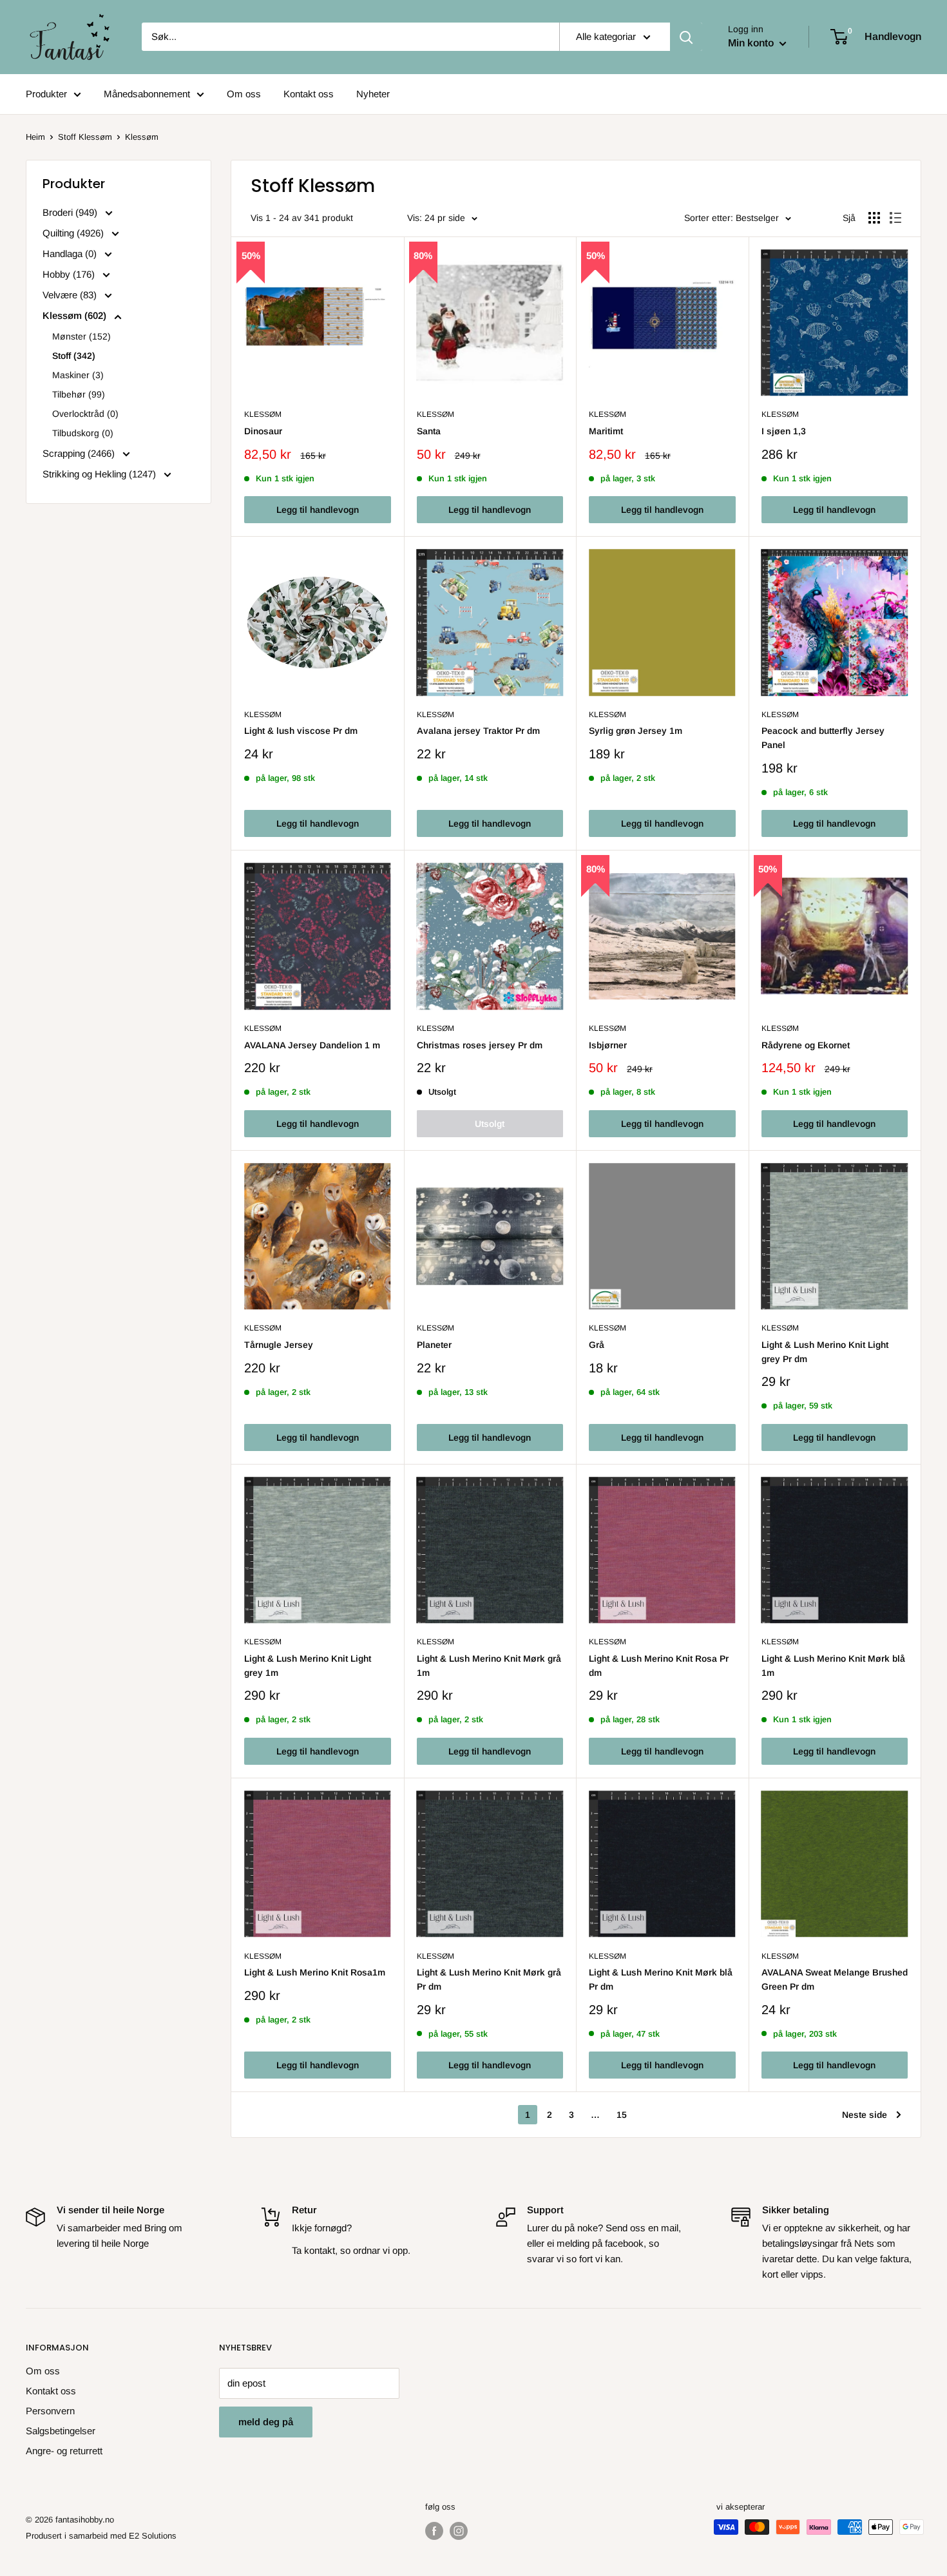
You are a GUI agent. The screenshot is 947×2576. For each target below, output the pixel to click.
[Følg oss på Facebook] (434, 2531)
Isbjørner (608, 1045)
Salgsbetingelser (61, 2431)
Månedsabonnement (147, 94)
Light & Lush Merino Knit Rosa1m (315, 1972)
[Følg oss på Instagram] (459, 2531)
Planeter (434, 1345)
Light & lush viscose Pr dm (301, 731)
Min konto (752, 43)
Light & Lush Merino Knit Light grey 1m (308, 1666)
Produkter (46, 94)
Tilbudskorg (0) (83, 433)
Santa (429, 431)
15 (622, 2115)
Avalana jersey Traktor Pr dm (478, 731)
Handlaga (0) (71, 254)
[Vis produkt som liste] (895, 218)
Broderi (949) (71, 212)
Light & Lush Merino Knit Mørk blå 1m (833, 1666)
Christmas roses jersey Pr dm (480, 1045)
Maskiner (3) (78, 375)
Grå (597, 1345)
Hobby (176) (70, 274)
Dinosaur (263, 431)
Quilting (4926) (74, 233)
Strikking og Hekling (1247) (100, 474)
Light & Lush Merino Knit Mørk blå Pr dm (661, 1979)
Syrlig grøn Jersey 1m (636, 731)
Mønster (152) (81, 336)
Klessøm (263, 414)
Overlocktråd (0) (85, 414)
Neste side (865, 2115)
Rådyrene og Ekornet (806, 1045)
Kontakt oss (309, 94)
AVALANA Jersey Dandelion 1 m (312, 1045)
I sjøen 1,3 (784, 431)
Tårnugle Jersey (279, 1345)
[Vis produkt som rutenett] (874, 218)
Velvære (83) (71, 295)
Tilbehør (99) (79, 394)
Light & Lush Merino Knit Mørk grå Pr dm (489, 1979)
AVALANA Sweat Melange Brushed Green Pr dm (835, 1979)
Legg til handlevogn (318, 510)
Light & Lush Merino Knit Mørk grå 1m (489, 1666)
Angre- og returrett (64, 2451)
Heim (35, 137)
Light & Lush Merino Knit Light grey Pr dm (825, 1352)
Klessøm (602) (76, 315)
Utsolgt (490, 1124)
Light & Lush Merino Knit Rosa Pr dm (659, 1666)
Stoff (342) (74, 356)
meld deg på (266, 2422)
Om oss (244, 94)
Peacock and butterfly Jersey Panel (823, 738)
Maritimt (606, 431)
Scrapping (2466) (80, 453)
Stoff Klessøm (85, 137)
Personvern (50, 2411)
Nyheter (373, 94)
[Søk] (686, 37)
